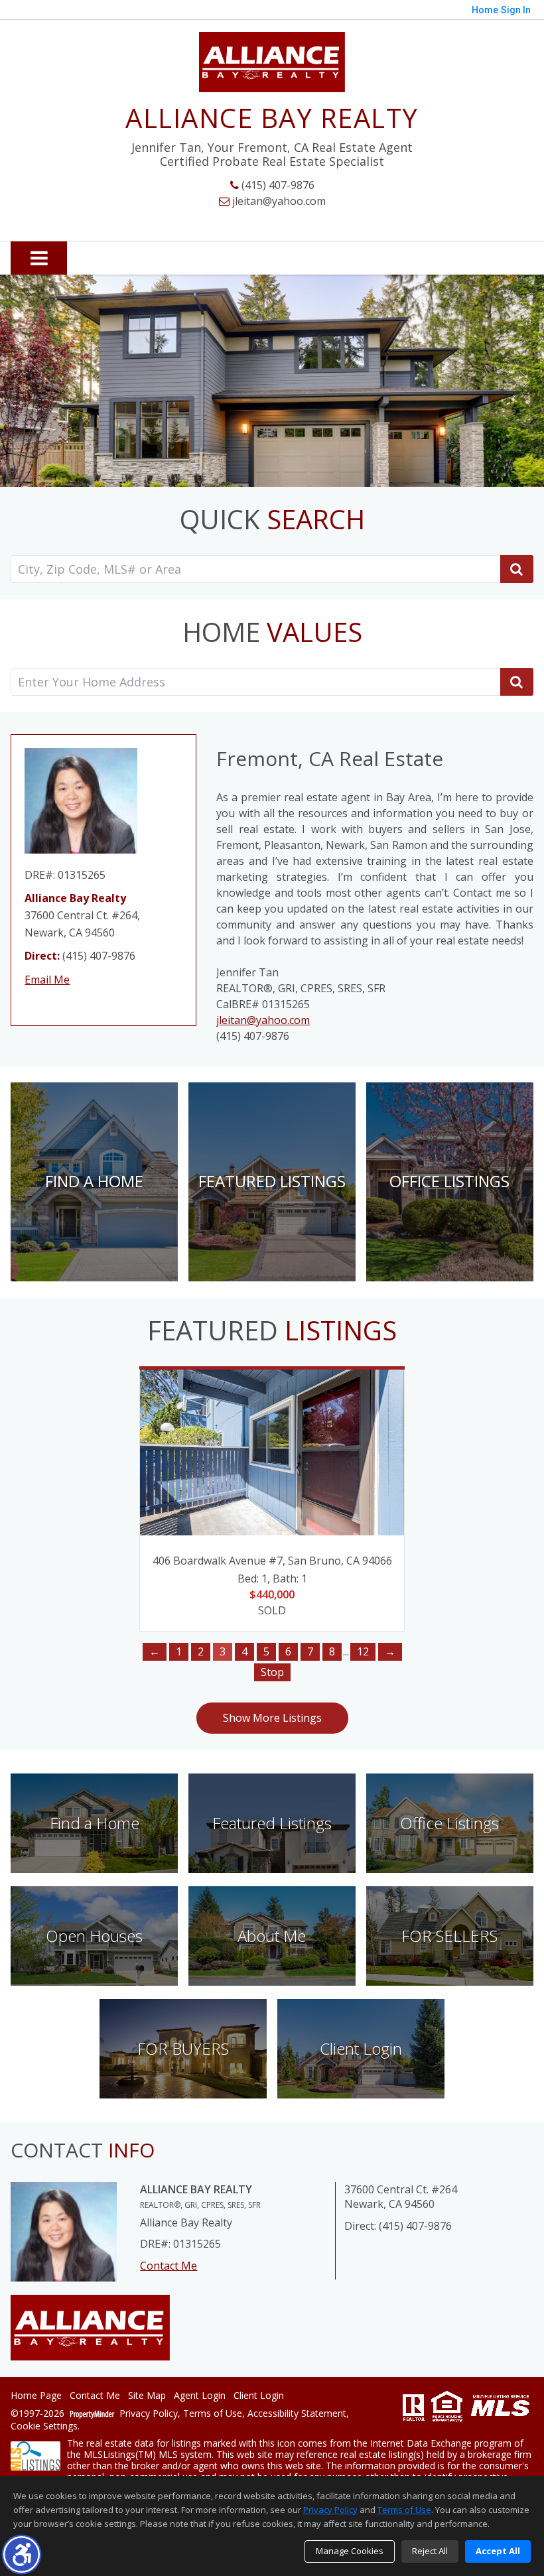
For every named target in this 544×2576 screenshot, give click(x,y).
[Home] (272, 62)
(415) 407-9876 (277, 185)
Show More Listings (272, 1718)
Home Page (36, 2396)
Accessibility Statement (297, 2414)
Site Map (147, 2396)
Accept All (498, 2551)
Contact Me (169, 2266)
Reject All (430, 2551)
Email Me (47, 980)
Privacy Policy (149, 2414)
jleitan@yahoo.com (278, 201)
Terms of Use (213, 2414)
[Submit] (517, 682)
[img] (94, 1182)
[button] (22, 2554)
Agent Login (200, 2396)
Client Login (259, 2396)
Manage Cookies (350, 2551)
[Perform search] (517, 569)
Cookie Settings (44, 2426)
